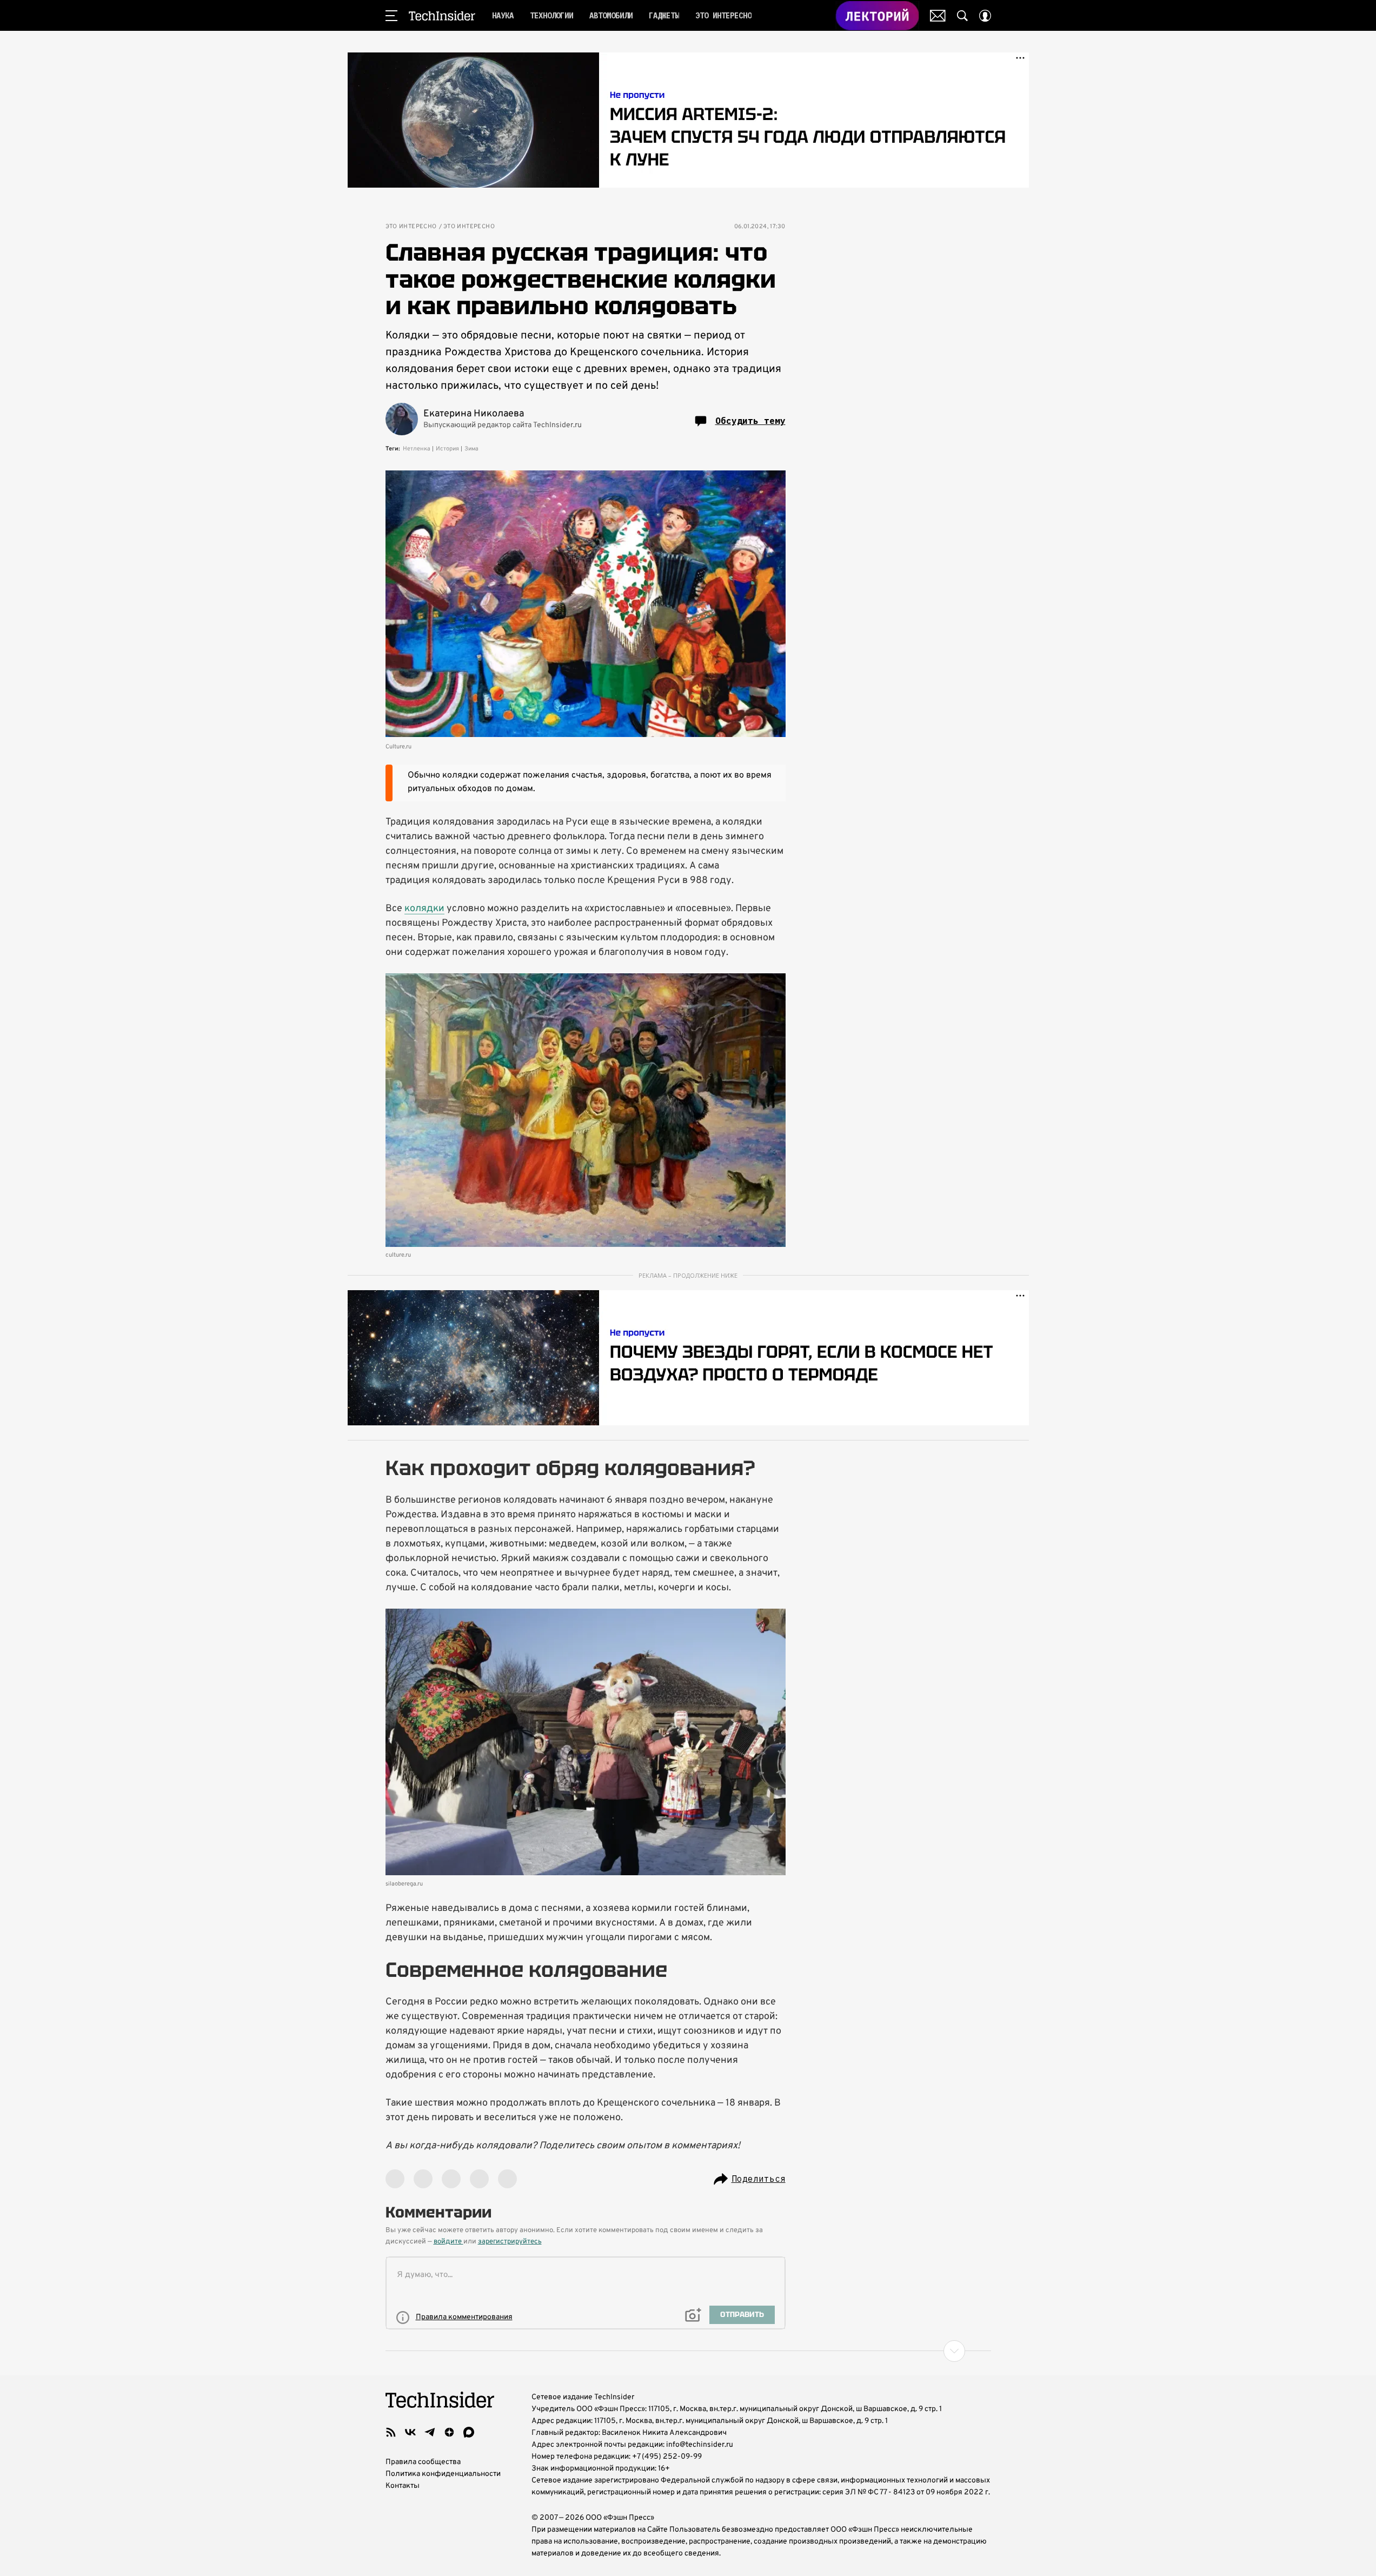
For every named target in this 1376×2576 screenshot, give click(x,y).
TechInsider (442, 16)
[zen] (449, 2432)
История (447, 449)
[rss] (391, 2432)
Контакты (403, 2486)
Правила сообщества (423, 2462)
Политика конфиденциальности (443, 2474)
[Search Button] (962, 16)
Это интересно (411, 227)
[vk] (410, 2432)
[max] (469, 2432)
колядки (424, 909)
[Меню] (391, 16)
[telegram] (430, 2432)
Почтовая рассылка (938, 16)
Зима (471, 449)
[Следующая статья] (688, 2351)
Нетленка (417, 449)
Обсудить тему (750, 421)
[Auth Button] (985, 16)
